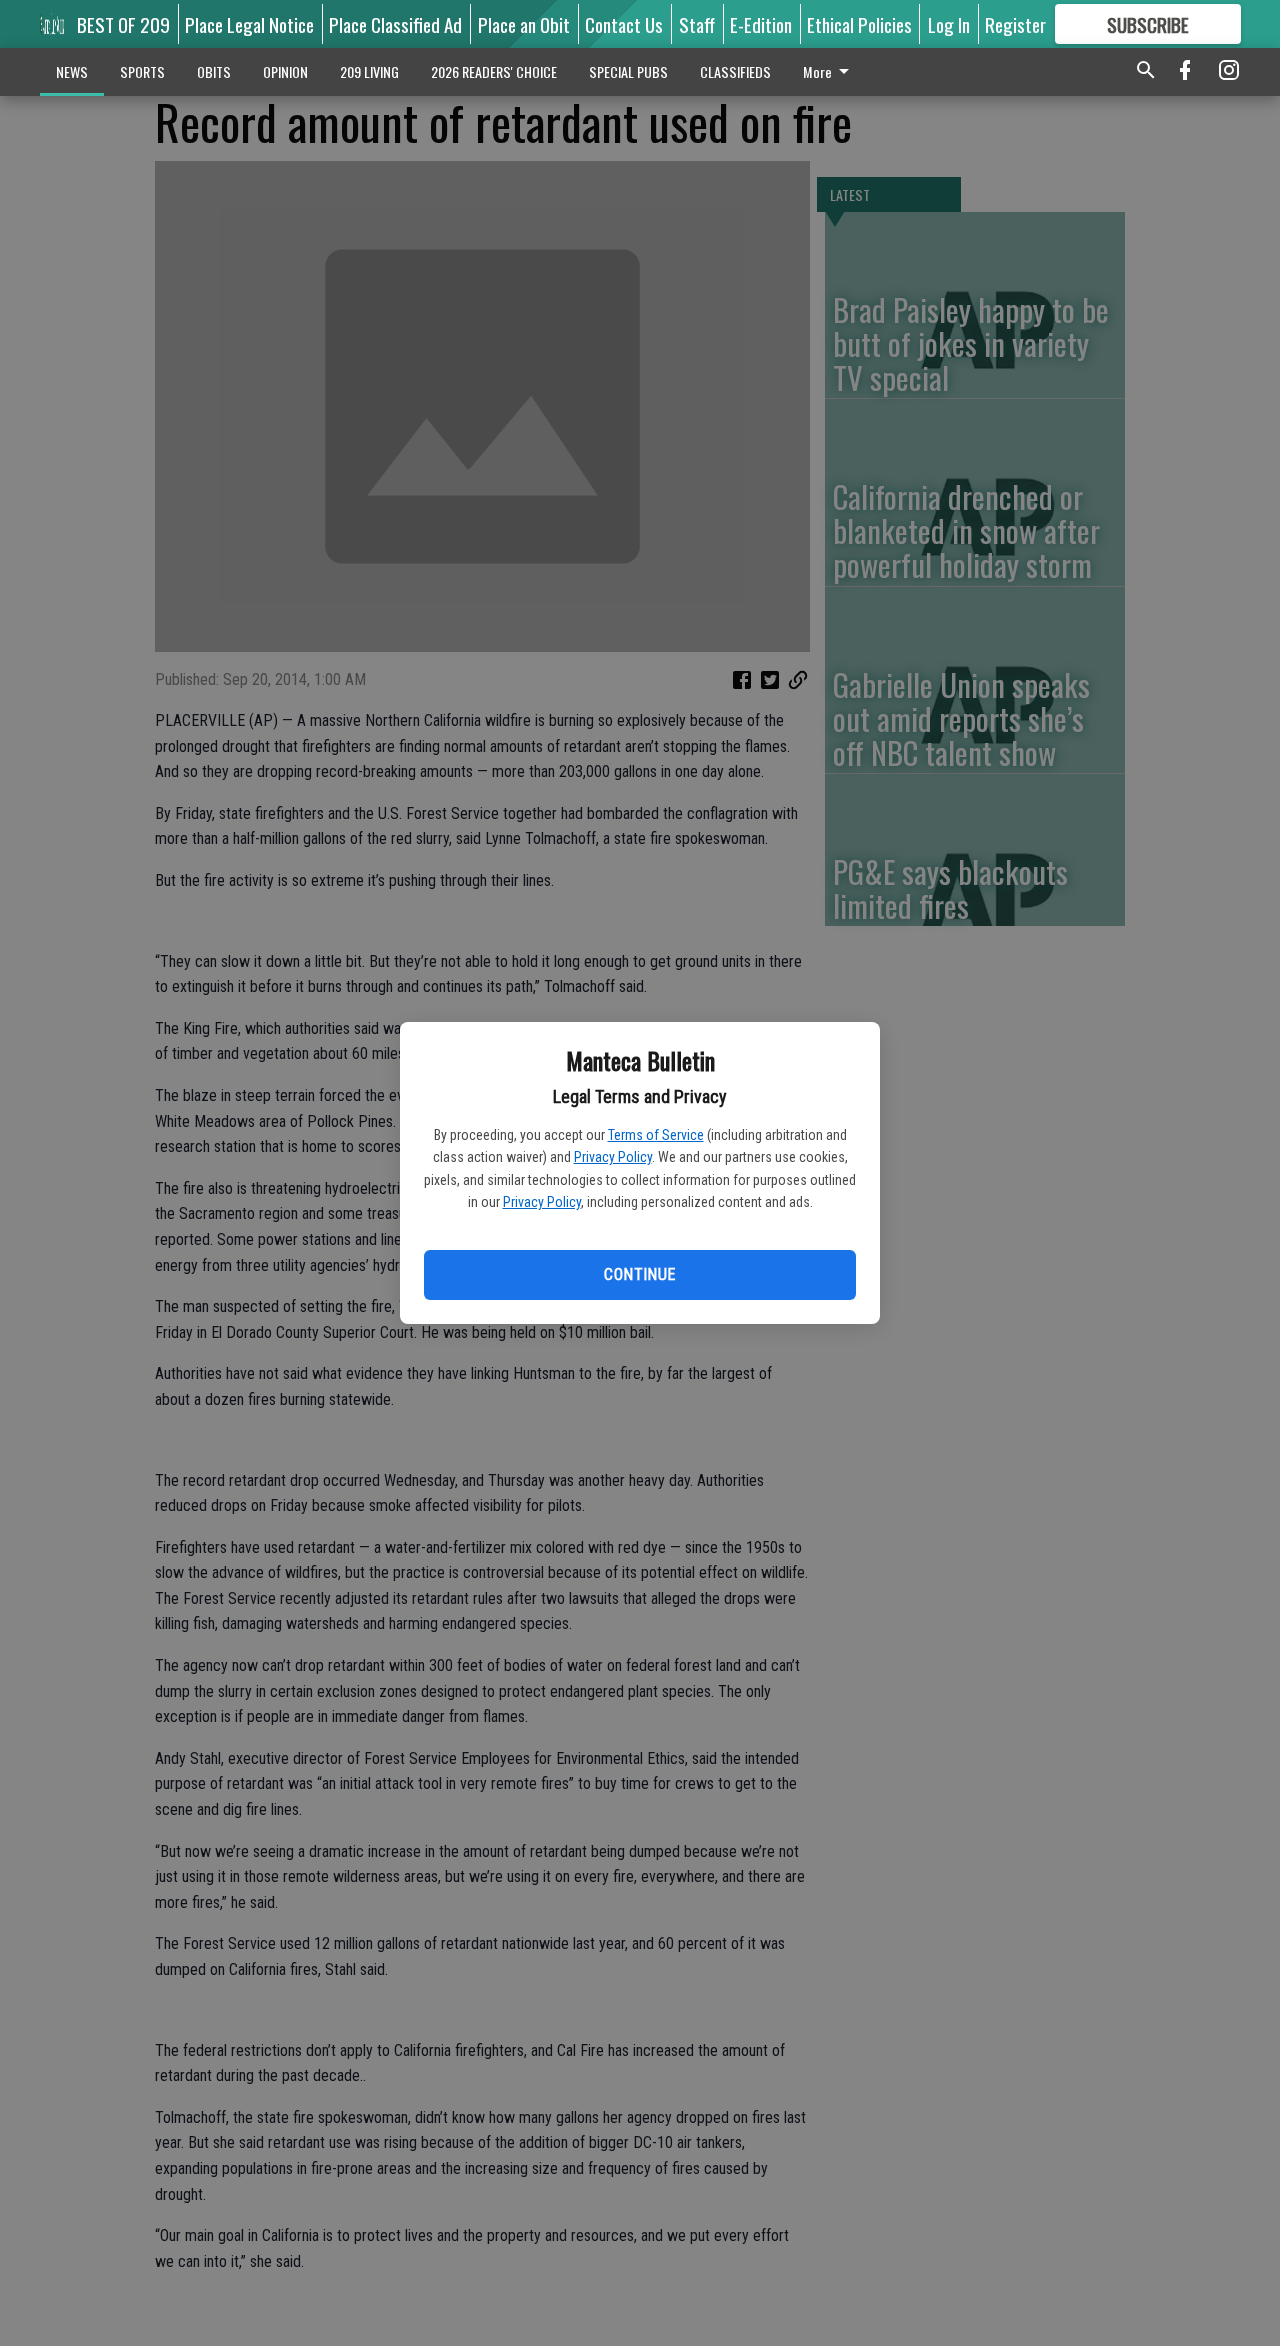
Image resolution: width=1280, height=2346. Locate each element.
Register (1015, 24)
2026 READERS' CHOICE (494, 71)
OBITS (214, 71)
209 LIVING (369, 71)
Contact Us (624, 24)
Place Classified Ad (395, 24)
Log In (949, 24)
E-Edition (761, 24)
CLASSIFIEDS (735, 71)
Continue (639, 1274)
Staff (697, 24)
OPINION (285, 71)
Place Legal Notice (249, 24)
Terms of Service (656, 1135)
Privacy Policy (613, 1157)
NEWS (72, 71)
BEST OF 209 (123, 24)
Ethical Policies (859, 24)
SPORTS (142, 71)
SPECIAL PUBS (628, 71)
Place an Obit (524, 24)
